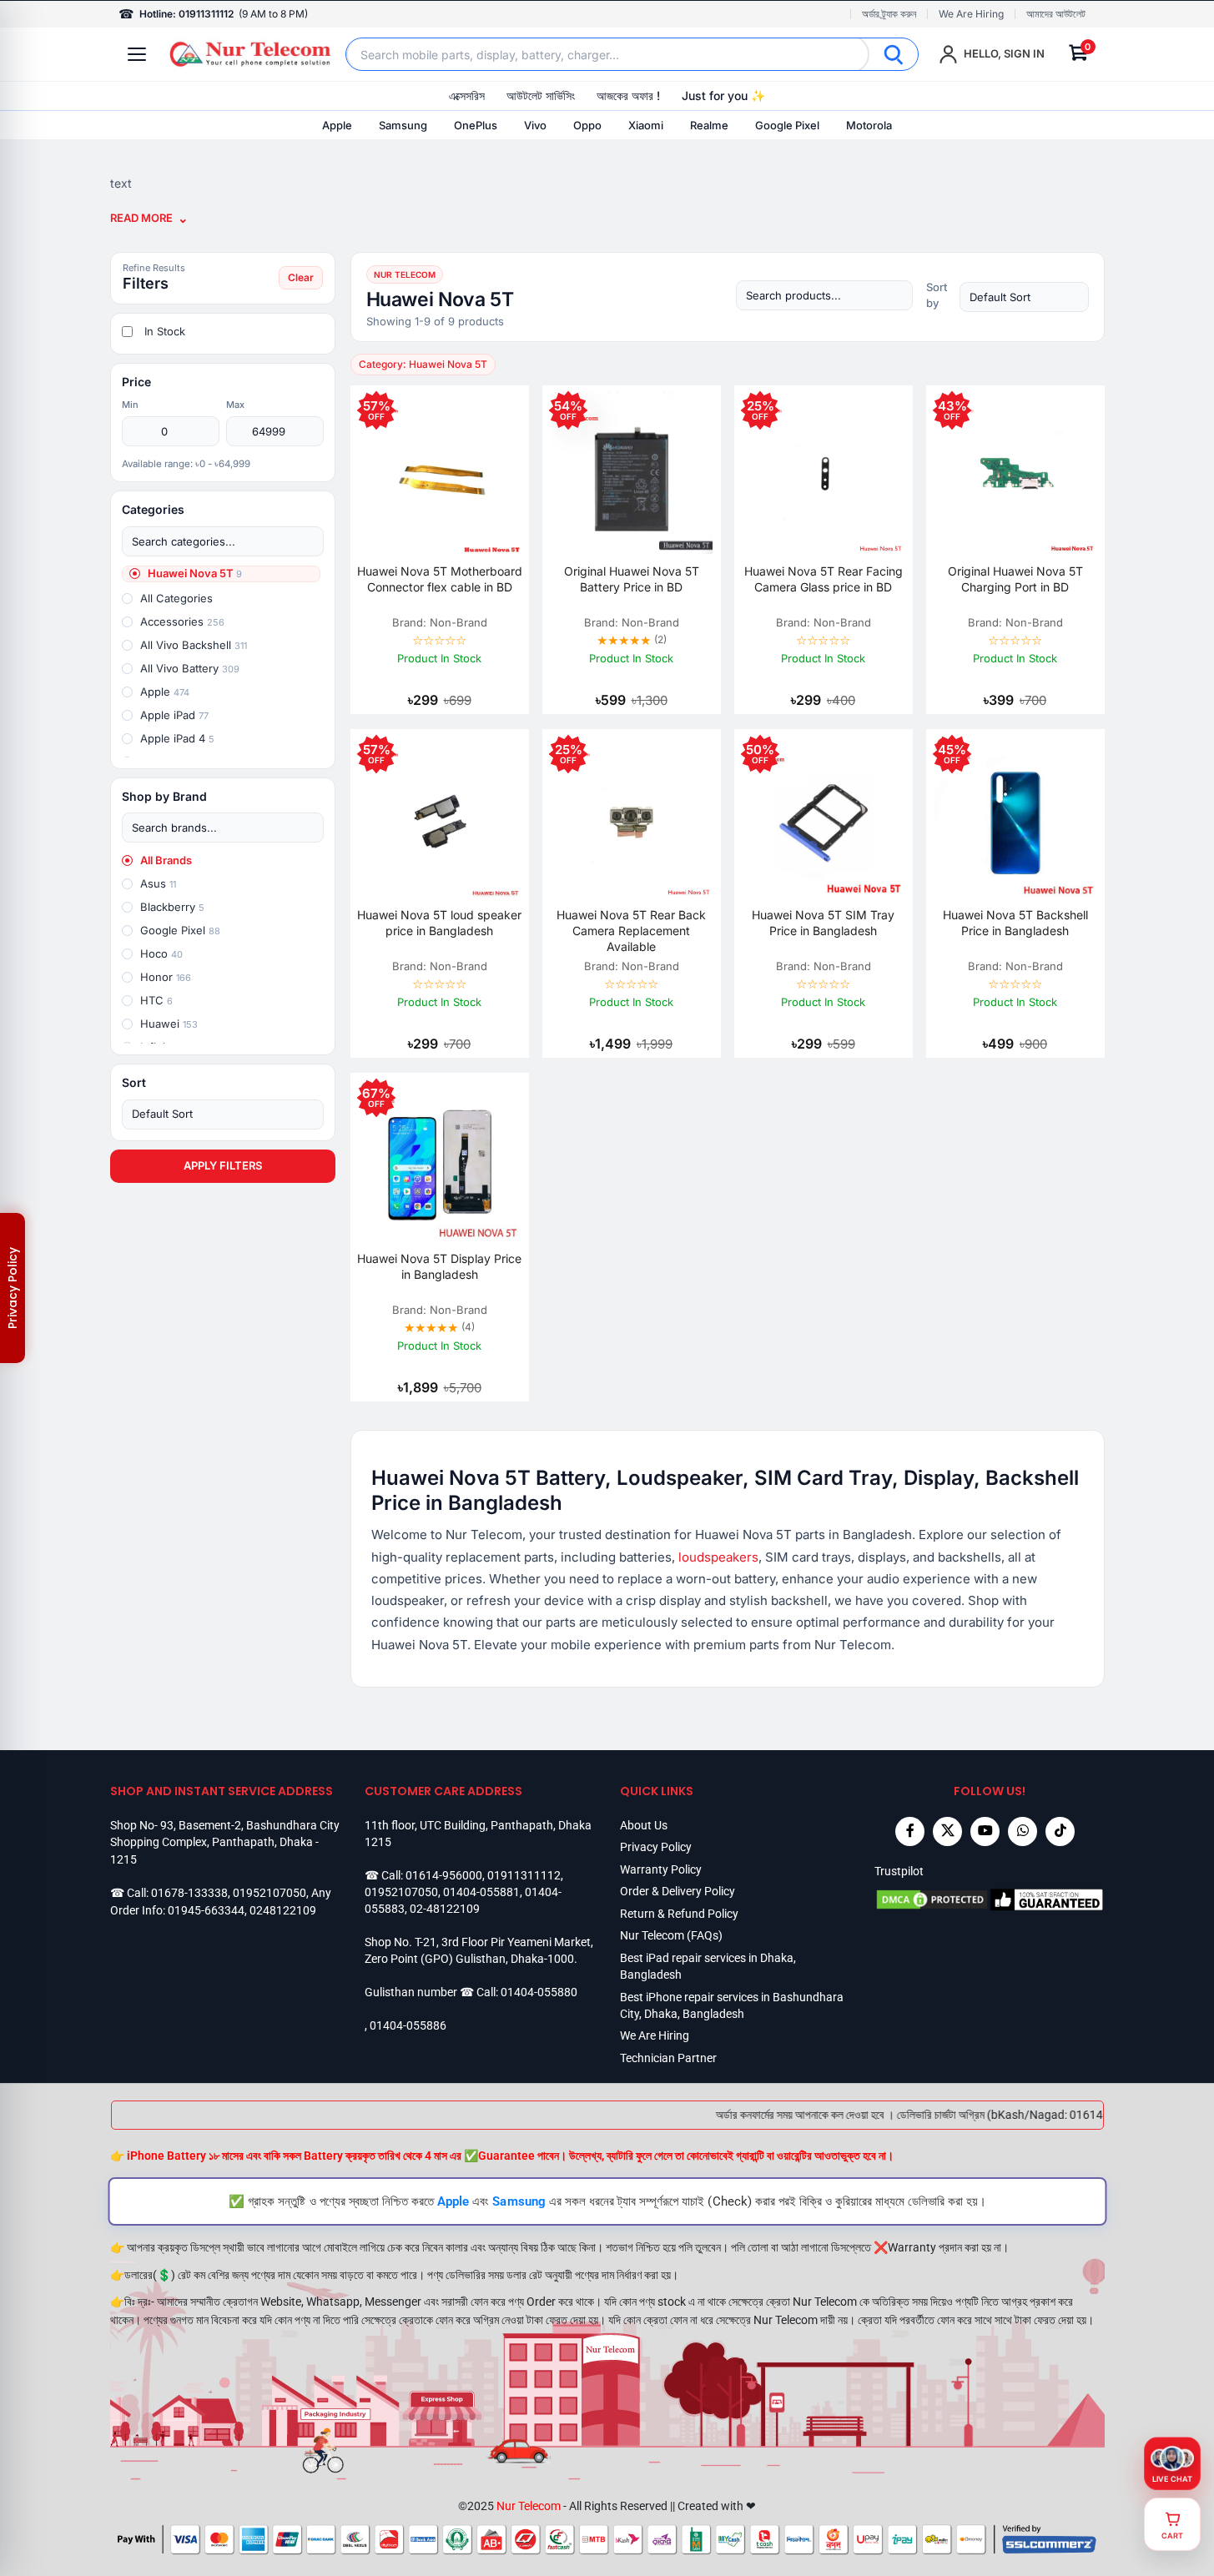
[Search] (894, 54)
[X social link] (947, 1831)
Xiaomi (646, 125)
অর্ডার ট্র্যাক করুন (889, 14)
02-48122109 (445, 1909)
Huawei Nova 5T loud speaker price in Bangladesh (439, 923)
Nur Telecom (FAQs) (671, 1935)
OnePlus (476, 125)
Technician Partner (668, 2058)
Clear (301, 277)
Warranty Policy (661, 1869)
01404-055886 (408, 2025)
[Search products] (824, 295)
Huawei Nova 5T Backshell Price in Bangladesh (1015, 923)
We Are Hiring (971, 14)
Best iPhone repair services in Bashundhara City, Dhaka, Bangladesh (732, 2005)
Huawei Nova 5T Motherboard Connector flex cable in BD (440, 579)
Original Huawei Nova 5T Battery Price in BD (632, 579)
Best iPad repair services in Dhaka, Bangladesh (708, 1966)
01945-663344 (206, 1910)
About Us (644, 1825)
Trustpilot (899, 1871)
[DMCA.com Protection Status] (932, 1899)
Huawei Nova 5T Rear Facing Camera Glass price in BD (824, 579)
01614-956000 (444, 1875)
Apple (337, 125)
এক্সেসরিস (467, 96)
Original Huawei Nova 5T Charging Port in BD (1015, 579)
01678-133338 (189, 1893)
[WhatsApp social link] (1023, 1831)
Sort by (937, 295)
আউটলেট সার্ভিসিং (541, 96)
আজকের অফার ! (628, 96)
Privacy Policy (656, 1847)
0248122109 (283, 1910)
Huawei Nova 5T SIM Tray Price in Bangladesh (823, 923)
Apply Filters (223, 1165)
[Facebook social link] (910, 1831)
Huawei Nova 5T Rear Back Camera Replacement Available (631, 931)
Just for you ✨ (723, 96)
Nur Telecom (529, 2506)
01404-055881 (481, 1892)
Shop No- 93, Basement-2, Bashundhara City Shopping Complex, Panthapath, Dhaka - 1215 (225, 1842)
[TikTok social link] (1060, 1831)
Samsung (403, 125)
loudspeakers (718, 1557)
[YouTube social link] (985, 1831)
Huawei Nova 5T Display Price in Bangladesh (439, 1266)
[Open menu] (137, 54)
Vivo (535, 125)
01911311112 (524, 1875)
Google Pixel (787, 125)
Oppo (587, 125)
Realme (709, 125)
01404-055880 (539, 1992)
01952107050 (269, 1893)
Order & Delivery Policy (678, 1891)
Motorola (869, 125)
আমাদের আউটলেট (1056, 14)
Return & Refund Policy (679, 1914)
